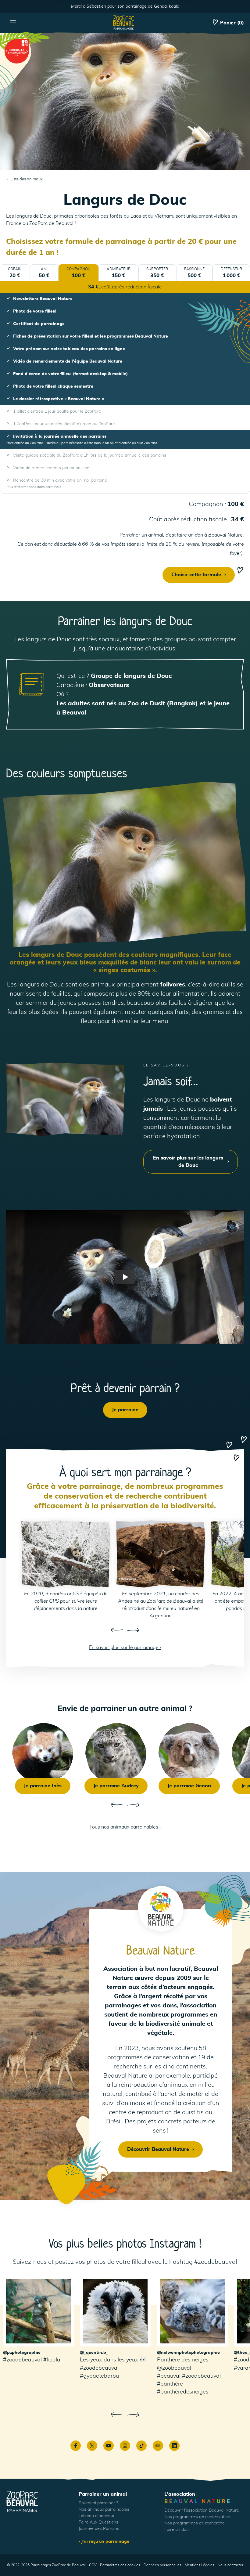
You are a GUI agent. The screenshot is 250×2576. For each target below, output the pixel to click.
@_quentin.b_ (94, 2353)
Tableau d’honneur (97, 2516)
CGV (93, 2565)
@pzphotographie (22, 2353)
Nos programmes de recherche (195, 2523)
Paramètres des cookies (120, 2565)
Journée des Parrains (99, 2529)
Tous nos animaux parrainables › (125, 1827)
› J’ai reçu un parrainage (104, 2542)
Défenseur (231, 273)
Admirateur (119, 273)
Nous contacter (230, 2565)
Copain (15, 273)
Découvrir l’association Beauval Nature (202, 2510)
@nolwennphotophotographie (188, 2353)
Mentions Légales (200, 2565)
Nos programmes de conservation (197, 2517)
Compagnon (79, 273)
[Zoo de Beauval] (124, 23)
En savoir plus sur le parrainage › (125, 1648)
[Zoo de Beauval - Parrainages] (22, 2502)
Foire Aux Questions (98, 2522)
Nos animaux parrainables (104, 2509)
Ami (44, 273)
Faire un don (177, 2530)
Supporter (157, 273)
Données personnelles (162, 2565)
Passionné (194, 273)
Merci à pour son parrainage (125, 6)
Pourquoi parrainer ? (98, 2503)
